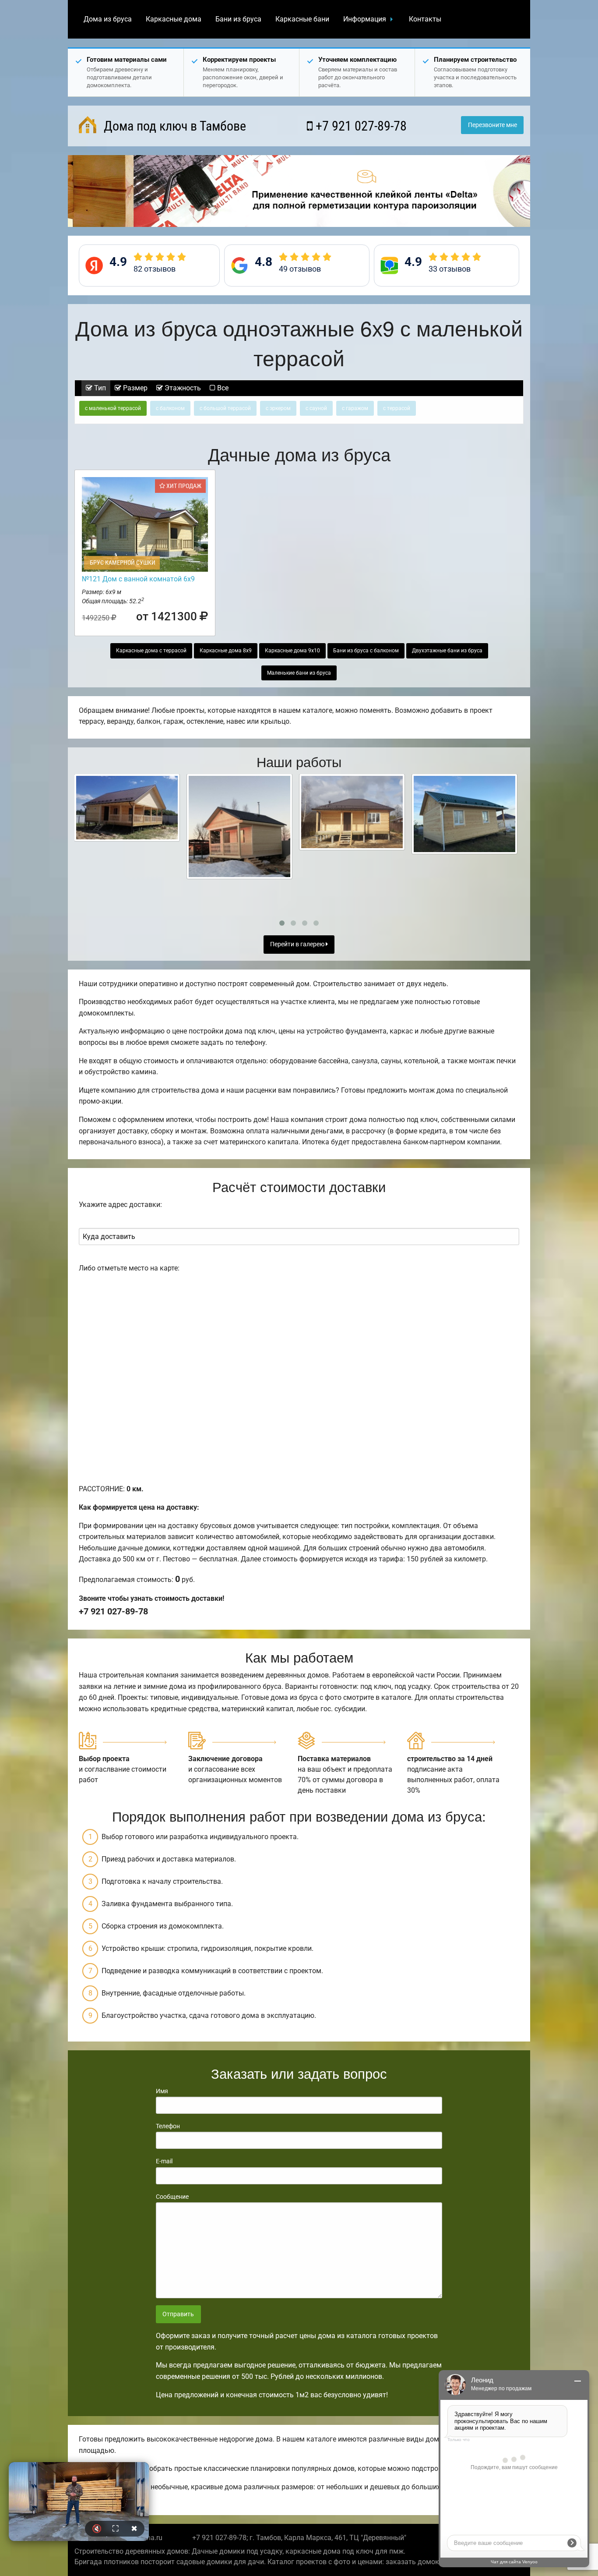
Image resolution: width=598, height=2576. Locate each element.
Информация (365, 19)
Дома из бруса (108, 19)
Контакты (425, 19)
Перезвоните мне (492, 125)
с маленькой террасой (113, 408)
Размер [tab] (134, 388)
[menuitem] (108, 19)
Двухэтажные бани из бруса (447, 651)
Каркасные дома (174, 19)
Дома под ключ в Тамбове (173, 126)
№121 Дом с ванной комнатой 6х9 (138, 579)
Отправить (178, 2314)
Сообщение (172, 2197)
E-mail (164, 2161)
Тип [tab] (99, 388)
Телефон (168, 2126)
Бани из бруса (238, 19)
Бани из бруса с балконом (366, 651)
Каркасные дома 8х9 (226, 651)
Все (222, 388)
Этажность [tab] (182, 388)
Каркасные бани (302, 19)
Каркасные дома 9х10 (292, 651)
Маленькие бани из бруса (299, 673)
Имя (162, 2091)
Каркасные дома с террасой (151, 651)
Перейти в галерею (298, 944)
